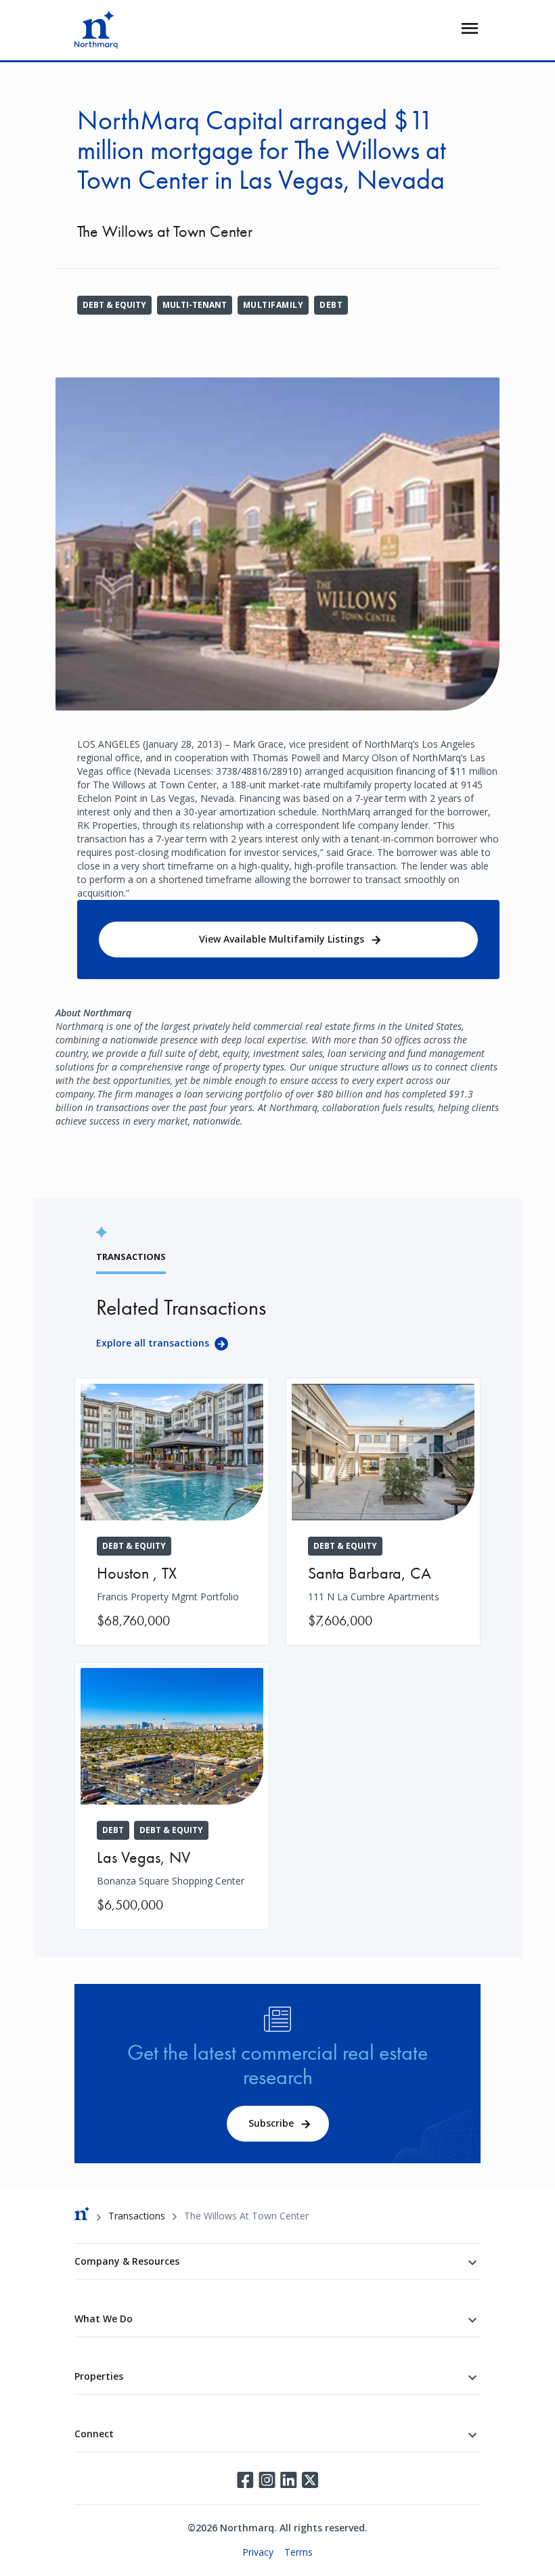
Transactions (137, 2216)
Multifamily (273, 305)
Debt (331, 305)
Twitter (310, 2480)
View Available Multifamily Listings (282, 939)
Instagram (267, 2480)
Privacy (258, 2552)
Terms (298, 2552)
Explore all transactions (153, 1343)
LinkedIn (288, 2480)
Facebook (245, 2480)
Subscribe (271, 2123)
